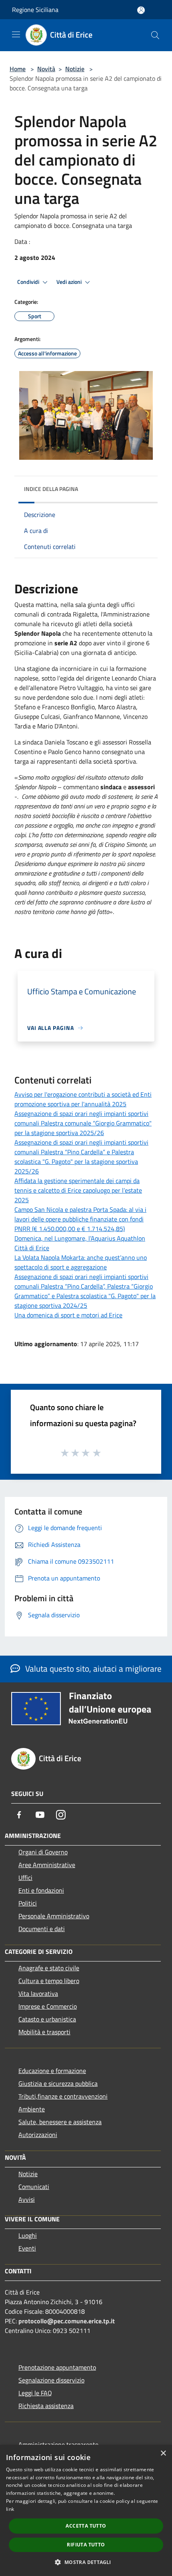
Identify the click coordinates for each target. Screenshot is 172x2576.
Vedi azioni (70, 282)
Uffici (25, 1878)
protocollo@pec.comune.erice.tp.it (67, 2321)
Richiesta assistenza (46, 2406)
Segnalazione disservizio (51, 2380)
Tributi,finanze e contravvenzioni (63, 2096)
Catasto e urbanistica (47, 2019)
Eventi (27, 2248)
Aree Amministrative (47, 1865)
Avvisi (27, 2199)
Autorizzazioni (38, 2135)
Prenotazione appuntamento (57, 2367)
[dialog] (86, 2510)
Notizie (75, 69)
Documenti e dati (42, 1929)
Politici (28, 1903)
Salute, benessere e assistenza (60, 2122)
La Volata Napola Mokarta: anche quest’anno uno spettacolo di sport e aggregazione (81, 1262)
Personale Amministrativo (54, 1916)
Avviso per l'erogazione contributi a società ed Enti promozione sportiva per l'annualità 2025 (83, 1099)
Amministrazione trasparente (58, 2444)
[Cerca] (155, 35)
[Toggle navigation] (16, 34)
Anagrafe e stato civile (49, 1968)
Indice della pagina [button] (51, 489)
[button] (86, 2562)
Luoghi (28, 2235)
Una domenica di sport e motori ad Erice (68, 1315)
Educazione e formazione (52, 2071)
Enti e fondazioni (41, 1890)
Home (18, 69)
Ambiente (32, 2109)
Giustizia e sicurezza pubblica (58, 2083)
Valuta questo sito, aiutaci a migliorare (92, 1668)
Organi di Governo (43, 1852)
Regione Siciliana (35, 10)
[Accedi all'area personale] (141, 10)
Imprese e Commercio (48, 2006)
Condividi (29, 282)
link (10, 2509)
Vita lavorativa (38, 1993)
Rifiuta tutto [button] (86, 2545)
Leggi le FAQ (35, 2393)
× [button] (163, 2453)
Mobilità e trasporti (44, 2032)
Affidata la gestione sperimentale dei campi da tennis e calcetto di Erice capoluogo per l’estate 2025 (78, 1190)
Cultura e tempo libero (49, 1981)
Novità (46, 69)
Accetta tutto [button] (86, 2526)
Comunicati (34, 2187)
